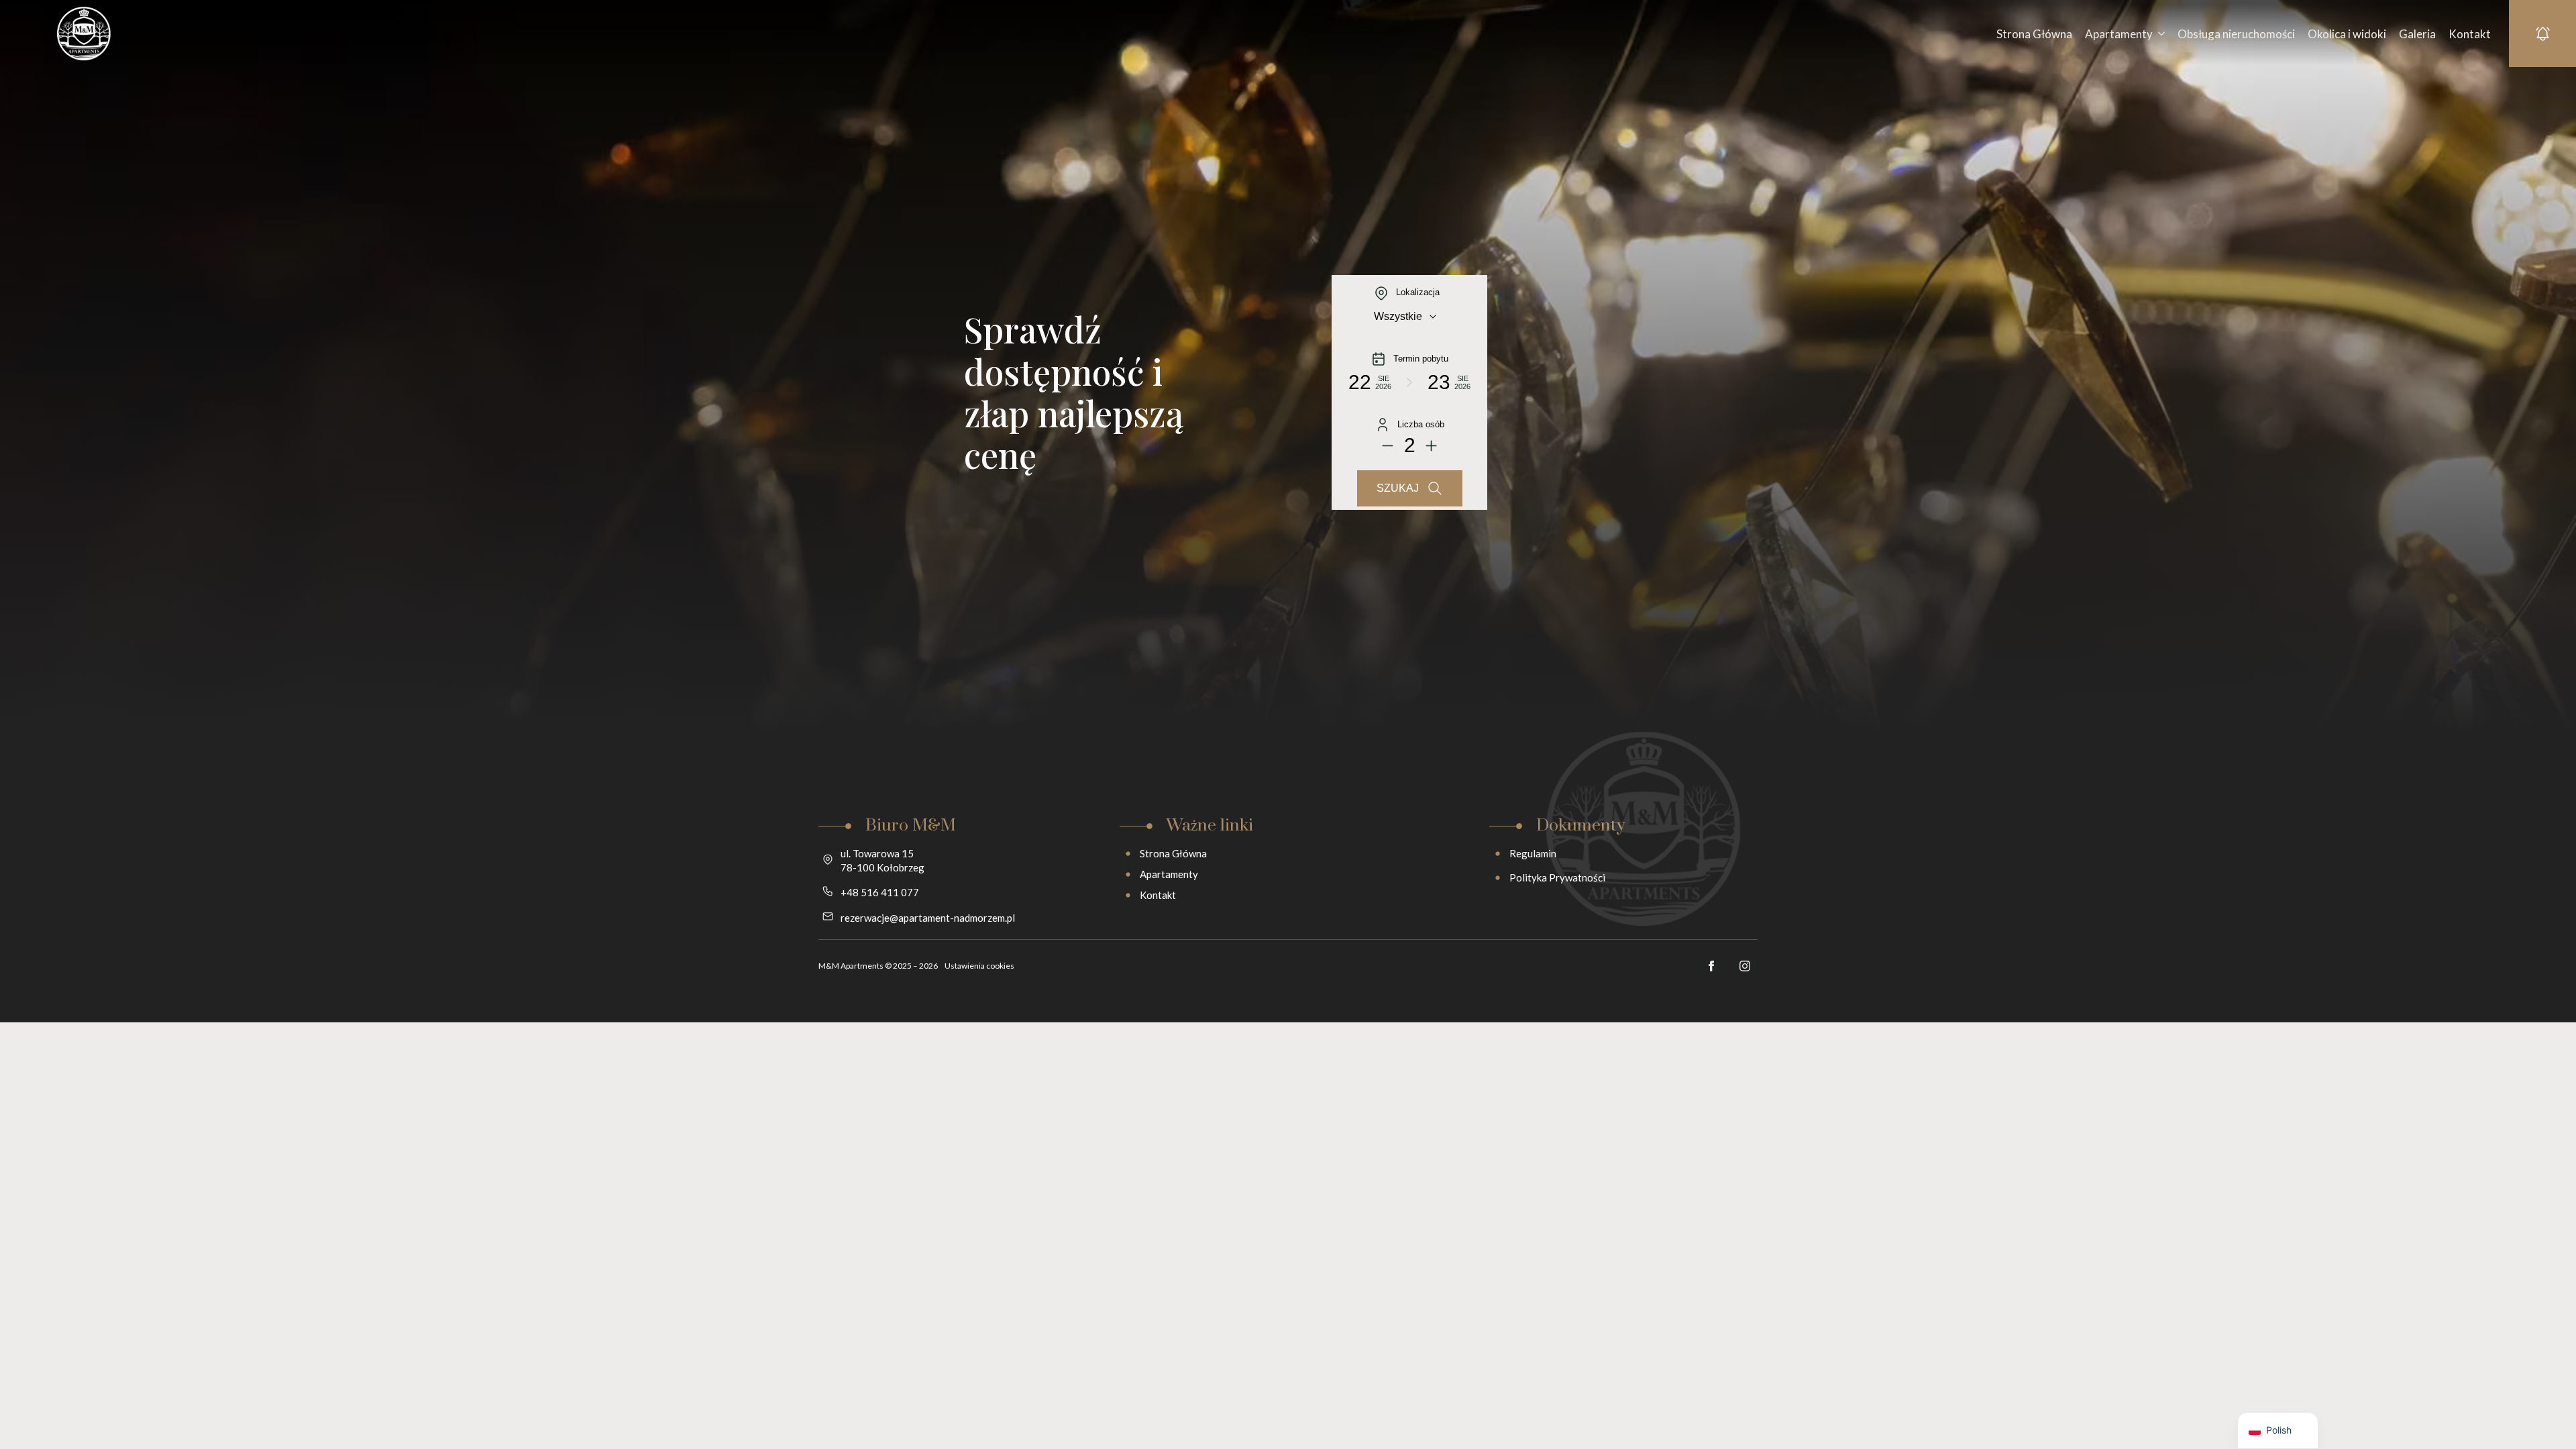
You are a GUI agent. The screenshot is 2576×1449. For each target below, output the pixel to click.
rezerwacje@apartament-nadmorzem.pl (928, 918)
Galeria (2417, 34)
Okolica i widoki (2347, 34)
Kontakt (2470, 34)
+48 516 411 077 (880, 892)
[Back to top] (2542, 1415)
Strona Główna (2034, 34)
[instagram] (1745, 966)
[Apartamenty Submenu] (2159, 34)
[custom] (1711, 966)
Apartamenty (2119, 34)
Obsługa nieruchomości (2236, 34)
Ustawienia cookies (979, 966)
